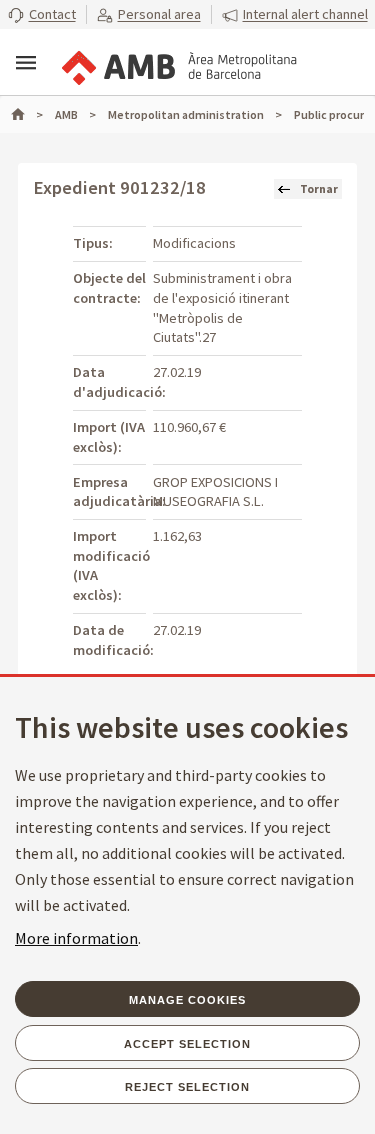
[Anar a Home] (27, 114)
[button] (42, 15)
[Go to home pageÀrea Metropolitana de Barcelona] (178, 64)
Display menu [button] (26, 63)
